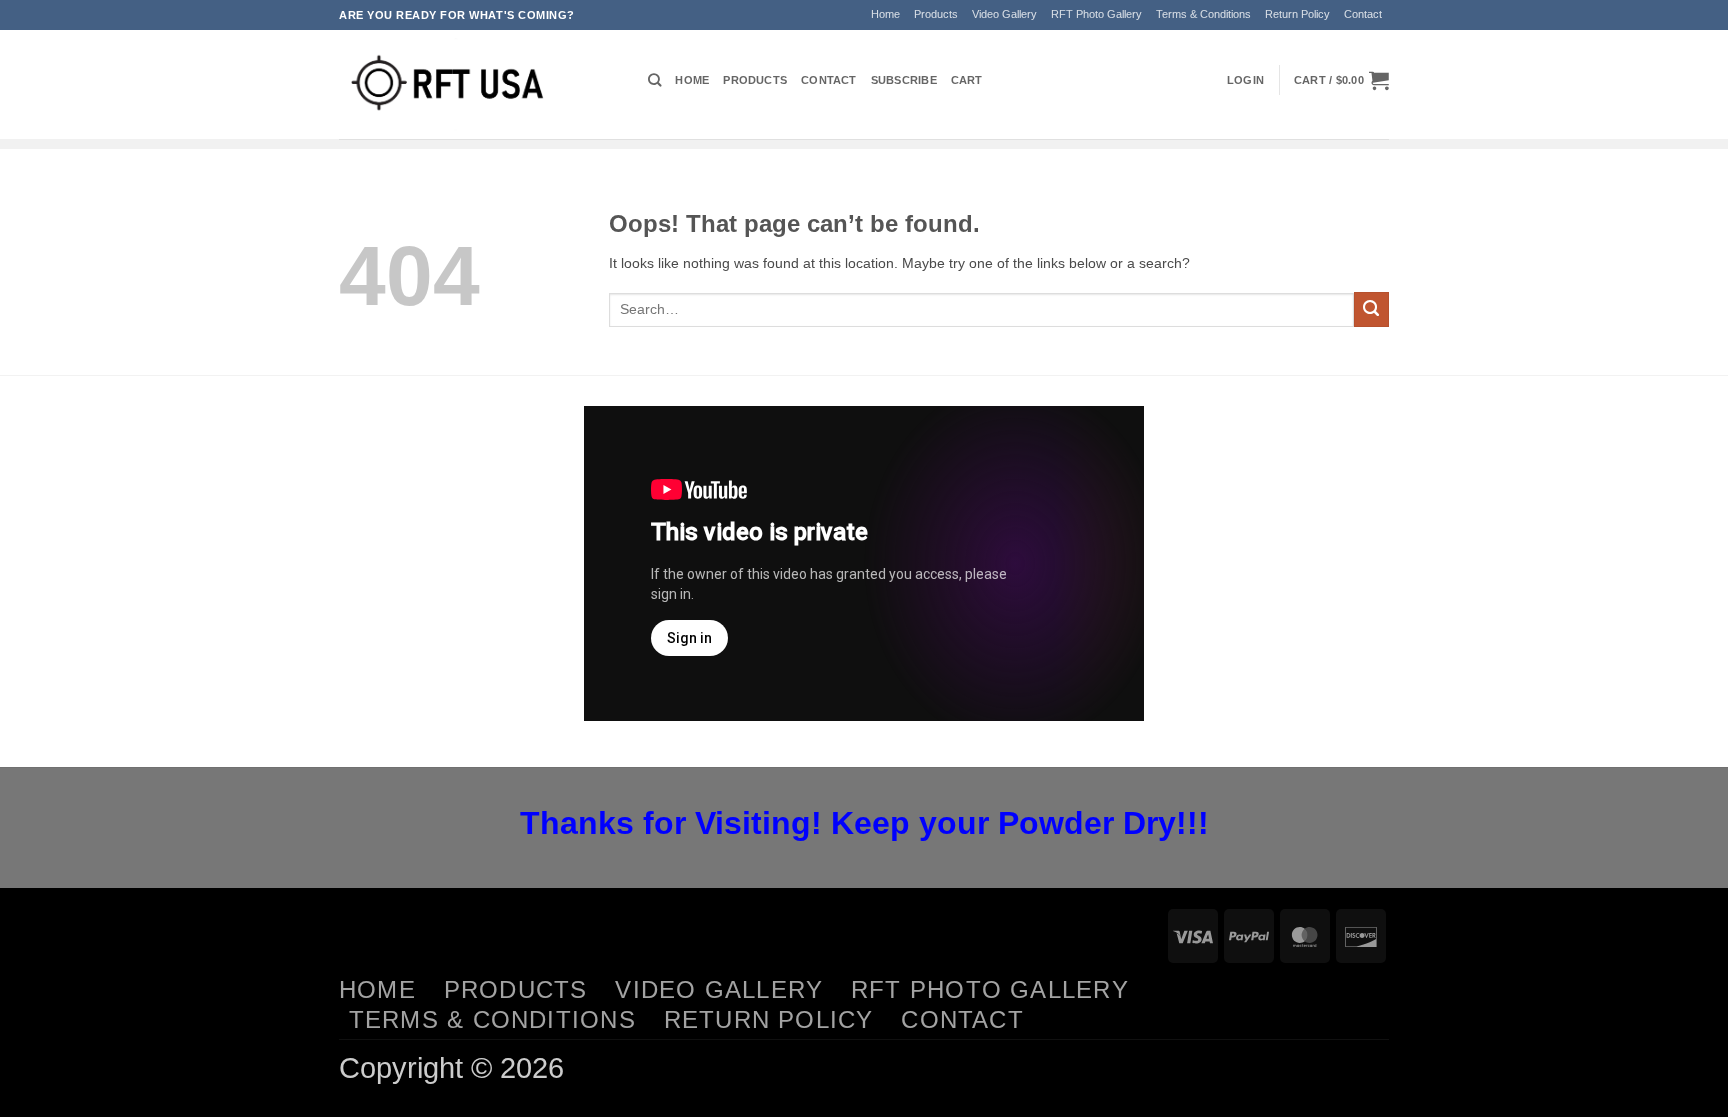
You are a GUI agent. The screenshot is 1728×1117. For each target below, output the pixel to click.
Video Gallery (1004, 14)
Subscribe (904, 80)
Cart (967, 80)
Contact (1363, 14)
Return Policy (1297, 14)
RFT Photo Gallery (1096, 14)
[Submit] (1371, 309)
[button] (1245, 80)
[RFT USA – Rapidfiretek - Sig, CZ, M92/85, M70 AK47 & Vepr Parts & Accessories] (478, 84)
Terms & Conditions (1203, 14)
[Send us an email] (1397, 23)
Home (885, 14)
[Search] (654, 80)
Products (936, 14)
